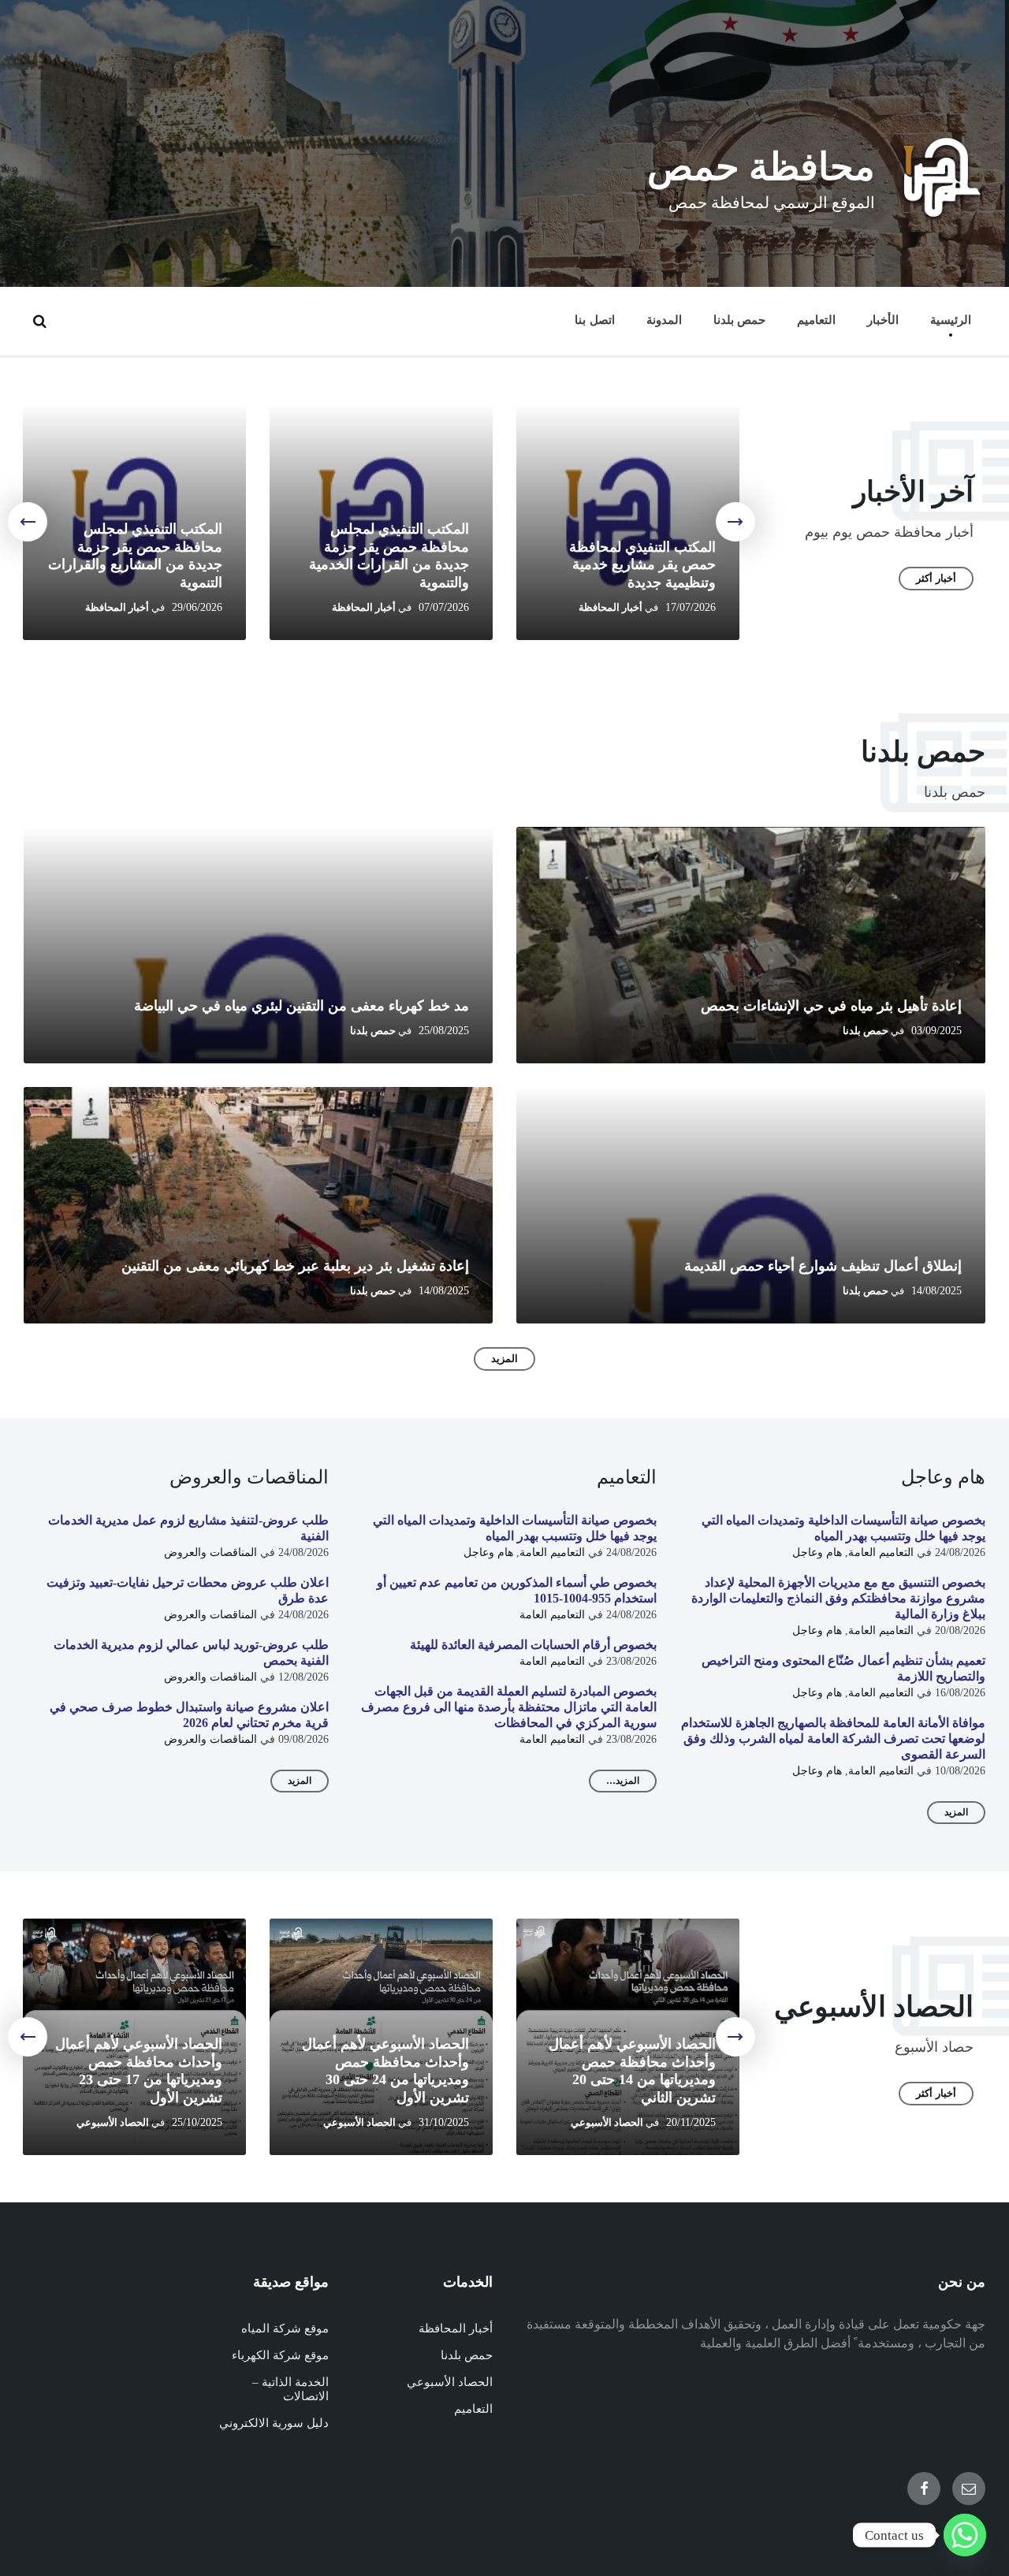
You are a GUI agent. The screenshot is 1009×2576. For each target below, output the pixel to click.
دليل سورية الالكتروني (274, 2423)
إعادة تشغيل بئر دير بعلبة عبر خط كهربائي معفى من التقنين (295, 1266)
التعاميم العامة (881, 1552)
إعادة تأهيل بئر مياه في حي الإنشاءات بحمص (831, 1006)
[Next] (28, 522)
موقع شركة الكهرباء (280, 2355)
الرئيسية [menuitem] (951, 320)
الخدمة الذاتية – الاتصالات (290, 2389)
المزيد (504, 1359)
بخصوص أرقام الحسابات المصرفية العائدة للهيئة (533, 1645)
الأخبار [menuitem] (883, 320)
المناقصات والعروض (210, 1552)
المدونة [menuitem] (664, 320)
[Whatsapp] (965, 2535)
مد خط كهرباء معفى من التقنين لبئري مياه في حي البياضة (302, 1006)
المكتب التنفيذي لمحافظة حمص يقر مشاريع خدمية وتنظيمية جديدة (642, 565)
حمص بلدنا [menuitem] (739, 320)
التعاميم (473, 2409)
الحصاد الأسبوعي (607, 2123)
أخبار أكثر (936, 578)
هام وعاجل (817, 1552)
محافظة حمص (761, 167)
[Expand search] (39, 321)
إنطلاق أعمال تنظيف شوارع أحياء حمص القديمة (823, 1266)
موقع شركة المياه (285, 2328)
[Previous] (735, 522)
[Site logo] (942, 216)
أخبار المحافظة (611, 608)
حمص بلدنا (866, 1031)
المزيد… (623, 1781)
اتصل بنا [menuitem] (594, 320)
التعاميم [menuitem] (816, 320)
